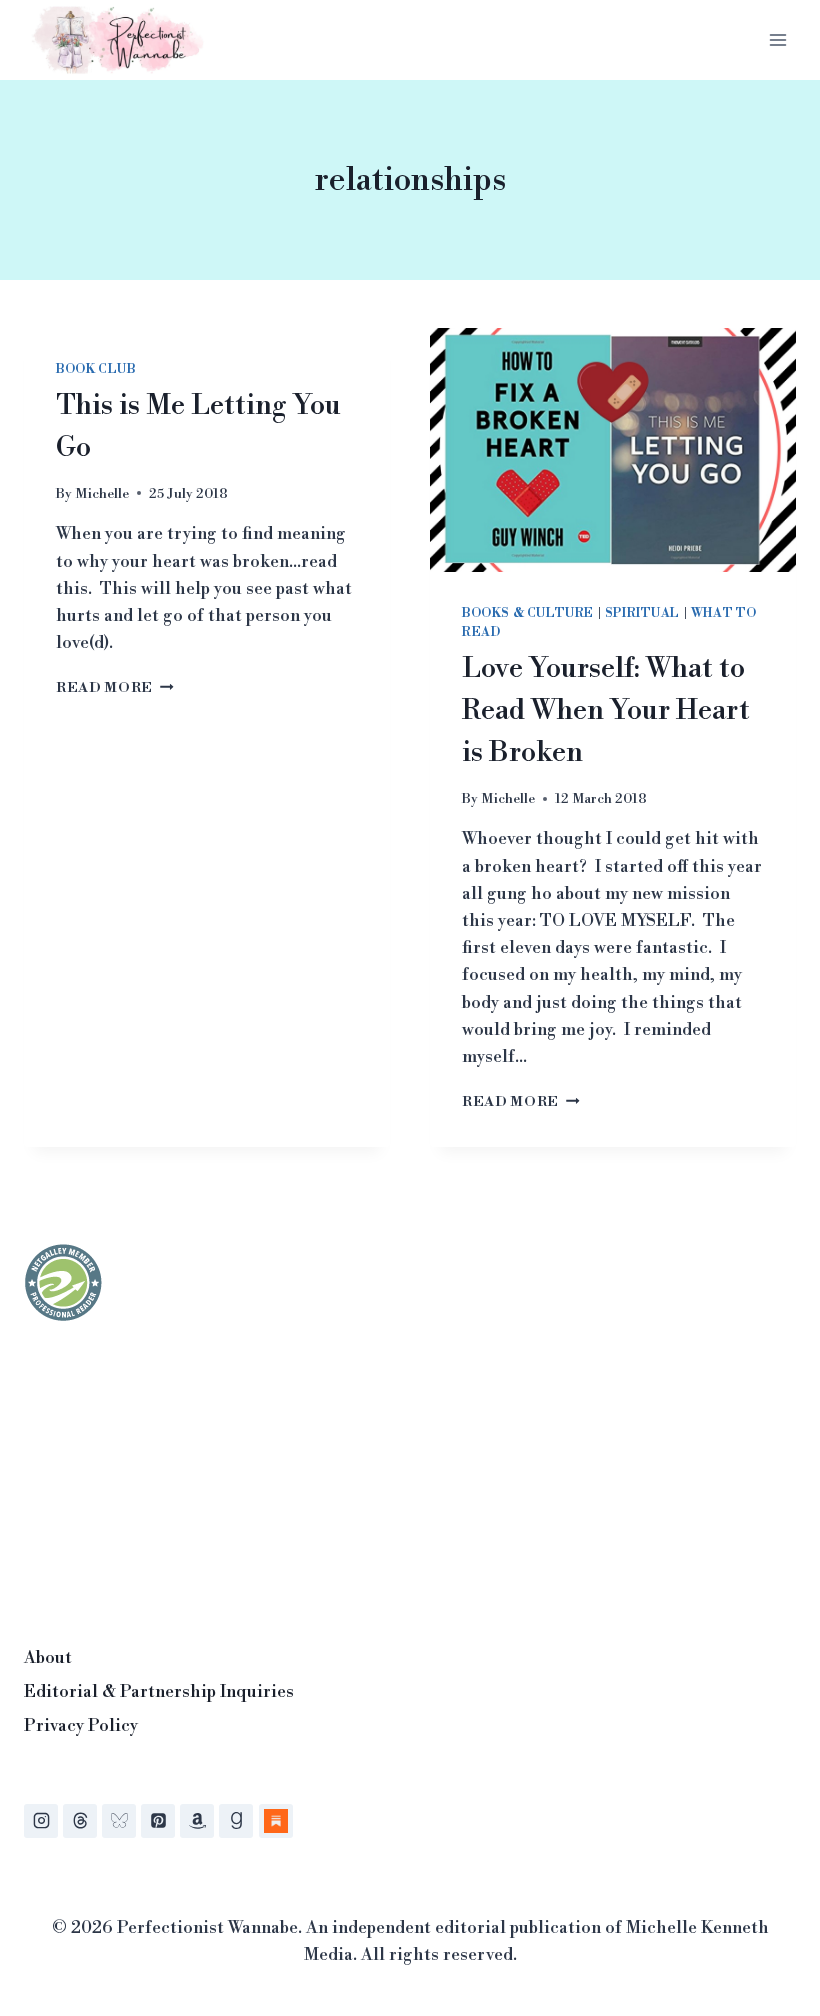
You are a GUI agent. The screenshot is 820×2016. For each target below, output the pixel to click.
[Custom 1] (276, 1821)
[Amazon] (197, 1821)
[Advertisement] (174, 1478)
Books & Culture (528, 613)
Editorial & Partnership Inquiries (159, 1692)
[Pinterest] (158, 1821)
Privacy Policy (81, 1726)
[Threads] (80, 1821)
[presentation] (613, 450)
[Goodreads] (236, 1821)
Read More (115, 687)
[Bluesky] (119, 1821)
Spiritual (642, 613)
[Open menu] (777, 39)
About (48, 1658)
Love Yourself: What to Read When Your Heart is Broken (606, 710)
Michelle (102, 493)
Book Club (95, 369)
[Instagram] (41, 1821)
